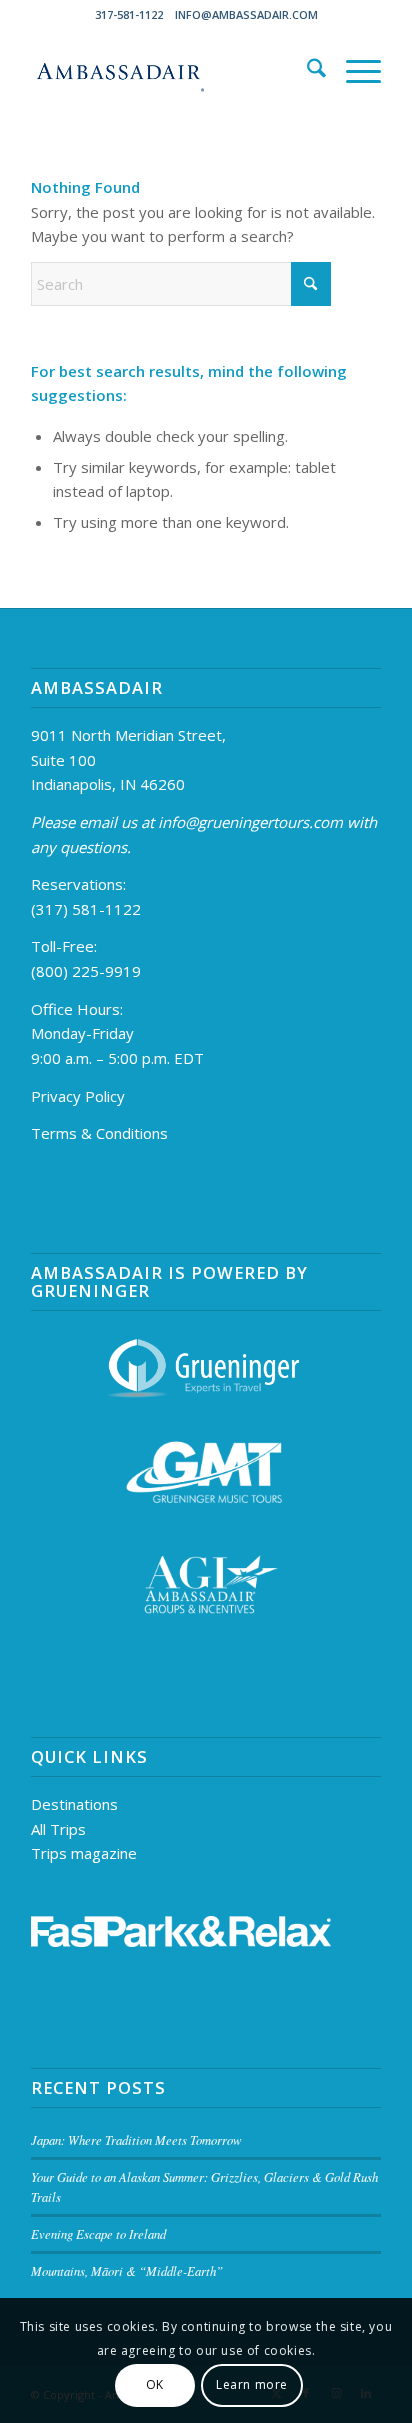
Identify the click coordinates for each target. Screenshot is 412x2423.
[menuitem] (306, 71)
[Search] (306, 71)
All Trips (58, 1829)
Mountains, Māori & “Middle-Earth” (127, 2270)
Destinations (74, 1804)
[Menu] (353, 71)
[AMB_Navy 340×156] (171, 71)
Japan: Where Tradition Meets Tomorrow (136, 2139)
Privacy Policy (78, 1096)
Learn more (252, 2384)
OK (155, 2384)
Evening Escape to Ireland (98, 2233)
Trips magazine (84, 1853)
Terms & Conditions (99, 1133)
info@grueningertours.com (250, 822)
